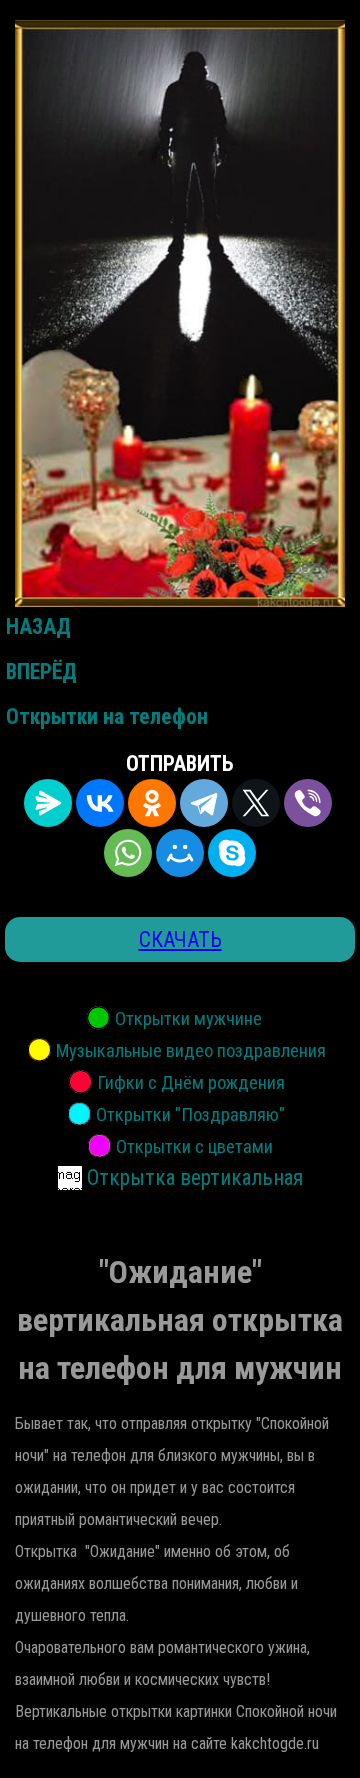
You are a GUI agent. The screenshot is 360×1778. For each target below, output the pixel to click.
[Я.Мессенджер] (48, 803)
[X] (256, 803)
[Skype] (232, 853)
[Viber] (308, 803)
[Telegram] (204, 803)
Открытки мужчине (188, 1019)
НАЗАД (38, 626)
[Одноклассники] (152, 803)
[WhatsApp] (128, 853)
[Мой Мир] (180, 853)
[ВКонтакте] (100, 803)
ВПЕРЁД (41, 671)
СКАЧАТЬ (180, 939)
